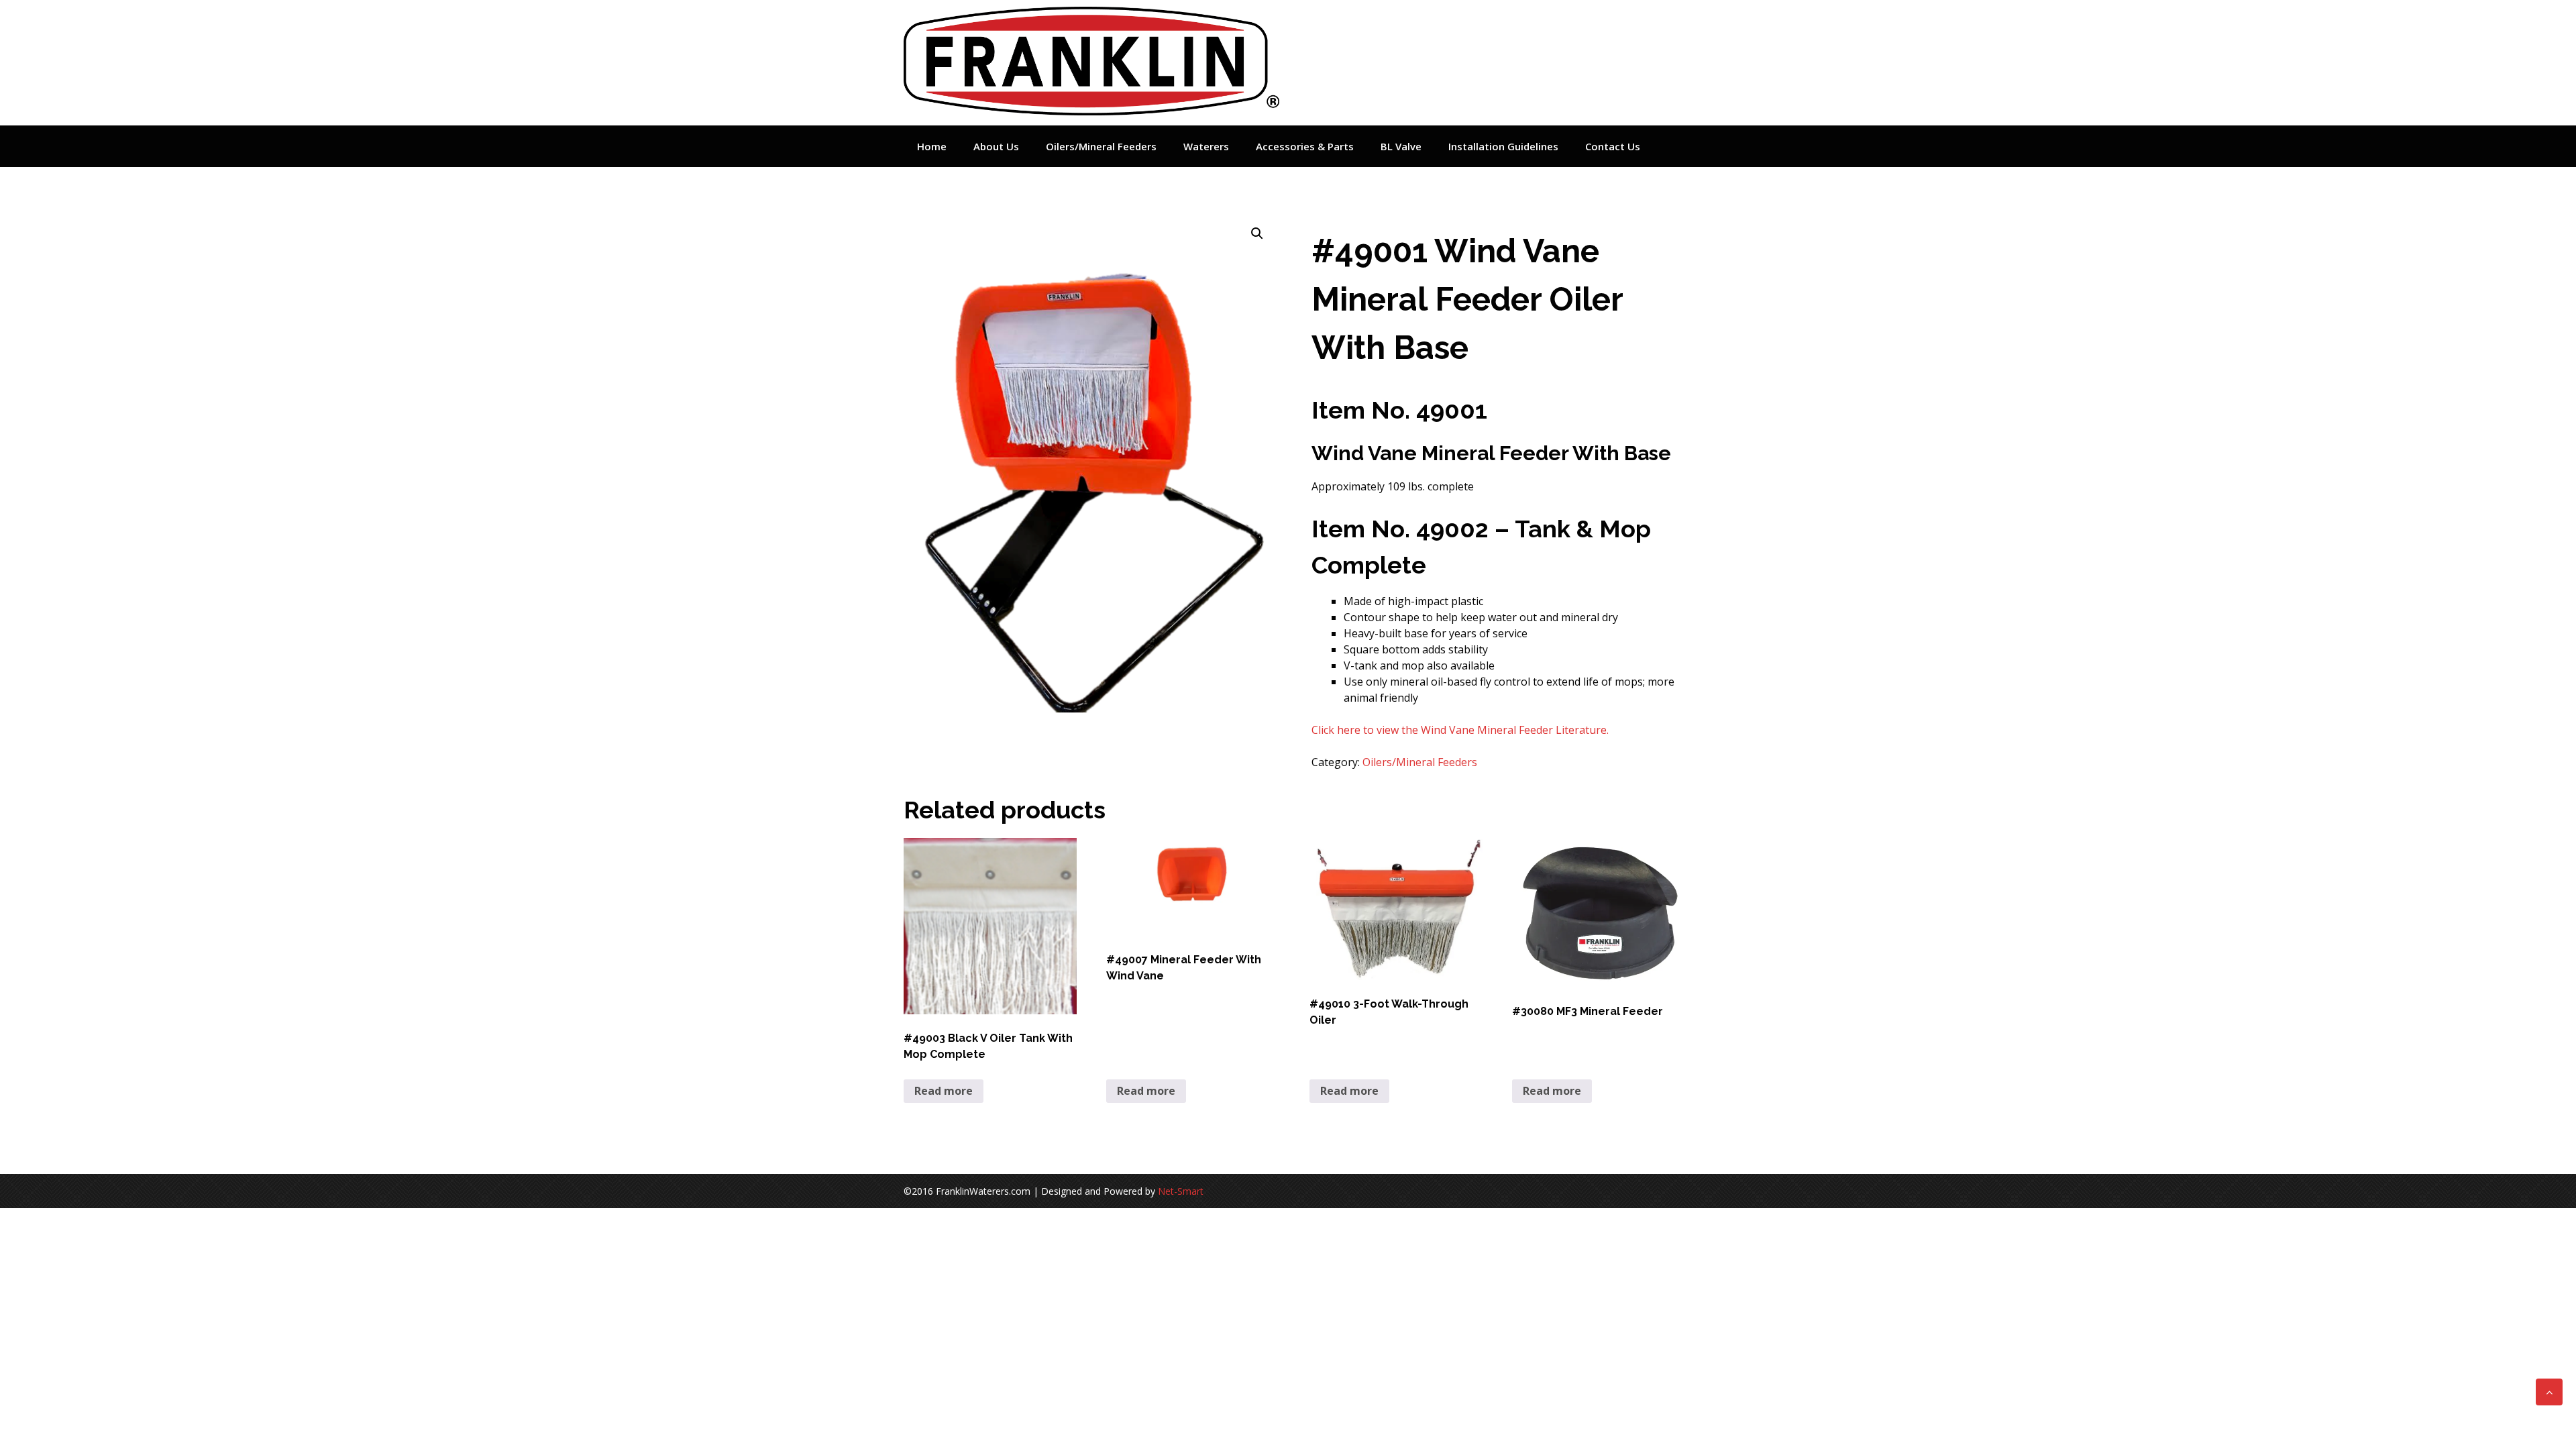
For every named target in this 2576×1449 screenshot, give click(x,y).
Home (932, 146)
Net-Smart (1181, 1191)
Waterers (1206, 146)
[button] (1257, 233)
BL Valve (1401, 146)
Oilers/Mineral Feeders (1101, 146)
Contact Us (1613, 146)
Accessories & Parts (1305, 146)
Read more (944, 1091)
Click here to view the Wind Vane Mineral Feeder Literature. (1461, 730)
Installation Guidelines (1503, 146)
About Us (996, 146)
